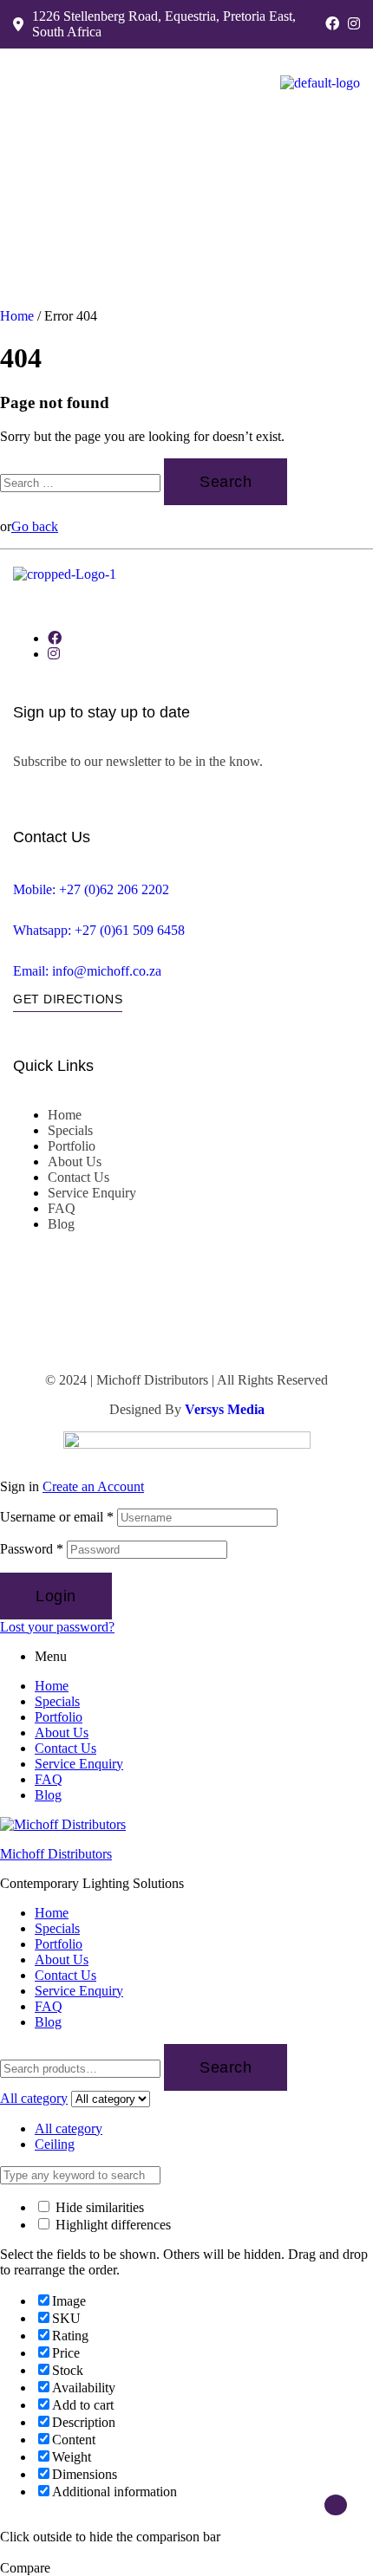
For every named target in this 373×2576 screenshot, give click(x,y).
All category (69, 2128)
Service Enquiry (79, 1764)
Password (32, 1549)
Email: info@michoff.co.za (87, 971)
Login (56, 1596)
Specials (57, 1701)
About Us (62, 1732)
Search (226, 2067)
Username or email (57, 1517)
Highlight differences (111, 2225)
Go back (35, 526)
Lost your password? (57, 1627)
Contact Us (65, 1748)
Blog (48, 1795)
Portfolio (59, 1717)
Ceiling (55, 2144)
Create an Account (93, 1486)
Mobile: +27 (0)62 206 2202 (91, 889)
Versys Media (225, 1409)
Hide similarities (98, 2207)
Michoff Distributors (56, 1854)
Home (17, 316)
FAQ (49, 1779)
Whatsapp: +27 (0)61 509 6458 (99, 930)
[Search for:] (82, 482)
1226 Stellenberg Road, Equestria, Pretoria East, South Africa (164, 24)
